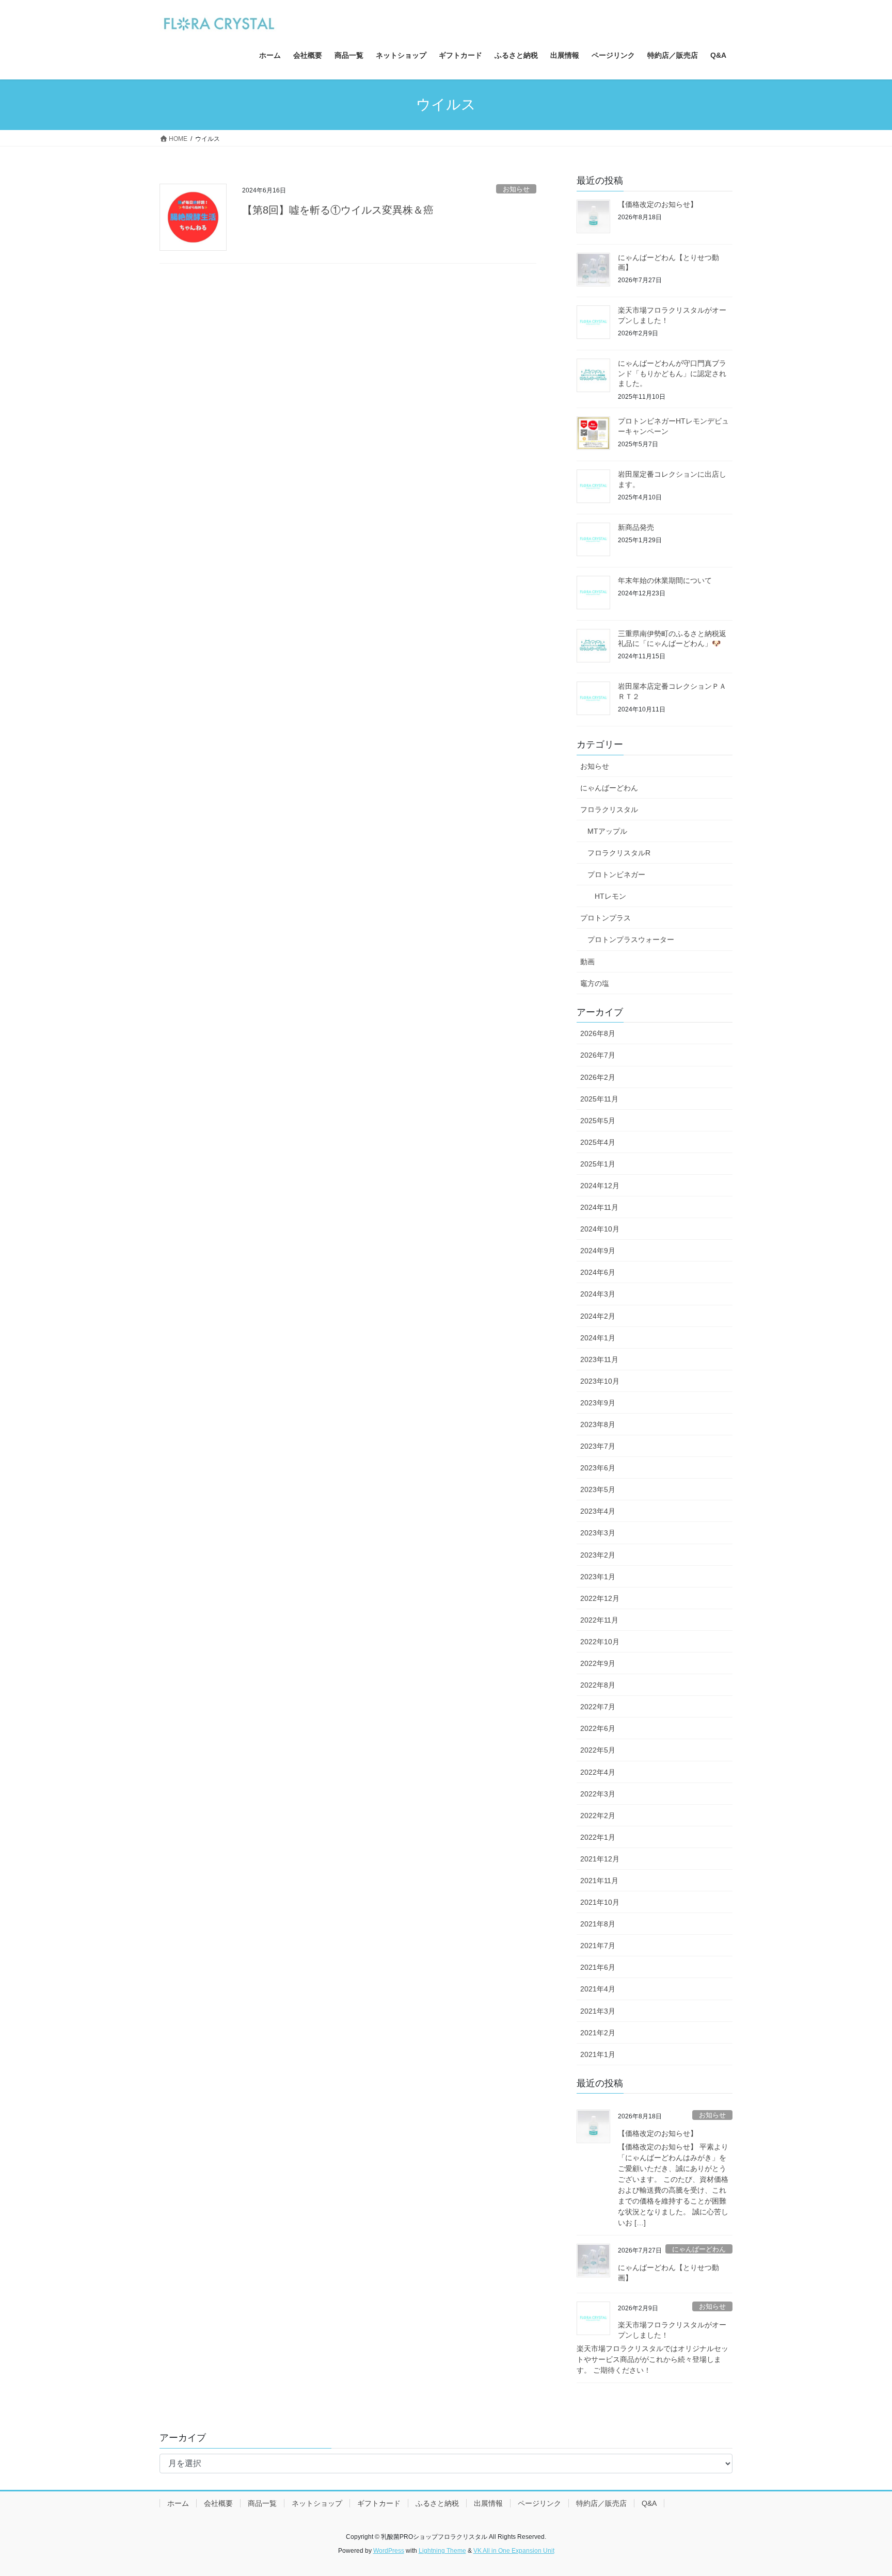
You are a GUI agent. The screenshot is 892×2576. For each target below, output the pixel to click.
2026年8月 (598, 1033)
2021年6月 (598, 1967)
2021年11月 (599, 1881)
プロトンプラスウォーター (631, 939)
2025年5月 (598, 1121)
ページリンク (539, 2503)
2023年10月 (600, 1381)
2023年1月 (598, 1577)
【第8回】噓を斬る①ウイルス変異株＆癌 (338, 210)
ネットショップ (317, 2503)
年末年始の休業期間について (665, 580)
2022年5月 (598, 1750)
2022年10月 (600, 1642)
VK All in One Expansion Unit (514, 2551)
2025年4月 (598, 1142)
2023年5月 (598, 1489)
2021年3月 (598, 2011)
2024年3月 (598, 1294)
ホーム (178, 2503)
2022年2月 (598, 1816)
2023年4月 (598, 1511)
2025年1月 (598, 1164)
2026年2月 (598, 1077)
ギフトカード (379, 2503)
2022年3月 (598, 1794)
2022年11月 (599, 1620)
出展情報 (488, 2503)
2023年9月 (598, 1403)
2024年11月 (599, 1207)
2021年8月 (598, 1924)
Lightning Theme (442, 2551)
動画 (587, 962)
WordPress (389, 2551)
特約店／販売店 (601, 2503)
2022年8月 (598, 1685)
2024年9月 (598, 1251)
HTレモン (610, 896)
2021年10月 (600, 1902)
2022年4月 (598, 1772)
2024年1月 (598, 1338)
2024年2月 (598, 1316)
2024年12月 (600, 1186)
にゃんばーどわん (609, 788)
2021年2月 (598, 2033)
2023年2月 (598, 1555)
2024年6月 (598, 1272)
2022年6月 (598, 1728)
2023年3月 (598, 1533)
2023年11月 (599, 1359)
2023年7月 (598, 1446)
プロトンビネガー (616, 874)
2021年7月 (598, 1946)
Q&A (649, 2503)
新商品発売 (636, 527)
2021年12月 (600, 1859)
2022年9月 (598, 1663)
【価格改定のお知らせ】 (658, 204)
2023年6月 (598, 1468)
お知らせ (516, 189)
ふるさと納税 (437, 2503)
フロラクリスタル (609, 809)
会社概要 (218, 2503)
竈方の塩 (595, 983)
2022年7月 (598, 1707)
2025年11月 (599, 1099)
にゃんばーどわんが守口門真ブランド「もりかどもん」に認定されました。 (672, 373)
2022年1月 (598, 1837)
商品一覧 (262, 2503)
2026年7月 (598, 1055)
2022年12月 (600, 1598)
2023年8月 (598, 1424)
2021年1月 (598, 2054)
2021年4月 (598, 1989)
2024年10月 (600, 1229)
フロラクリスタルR (619, 853)
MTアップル (607, 831)
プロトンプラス (606, 918)
